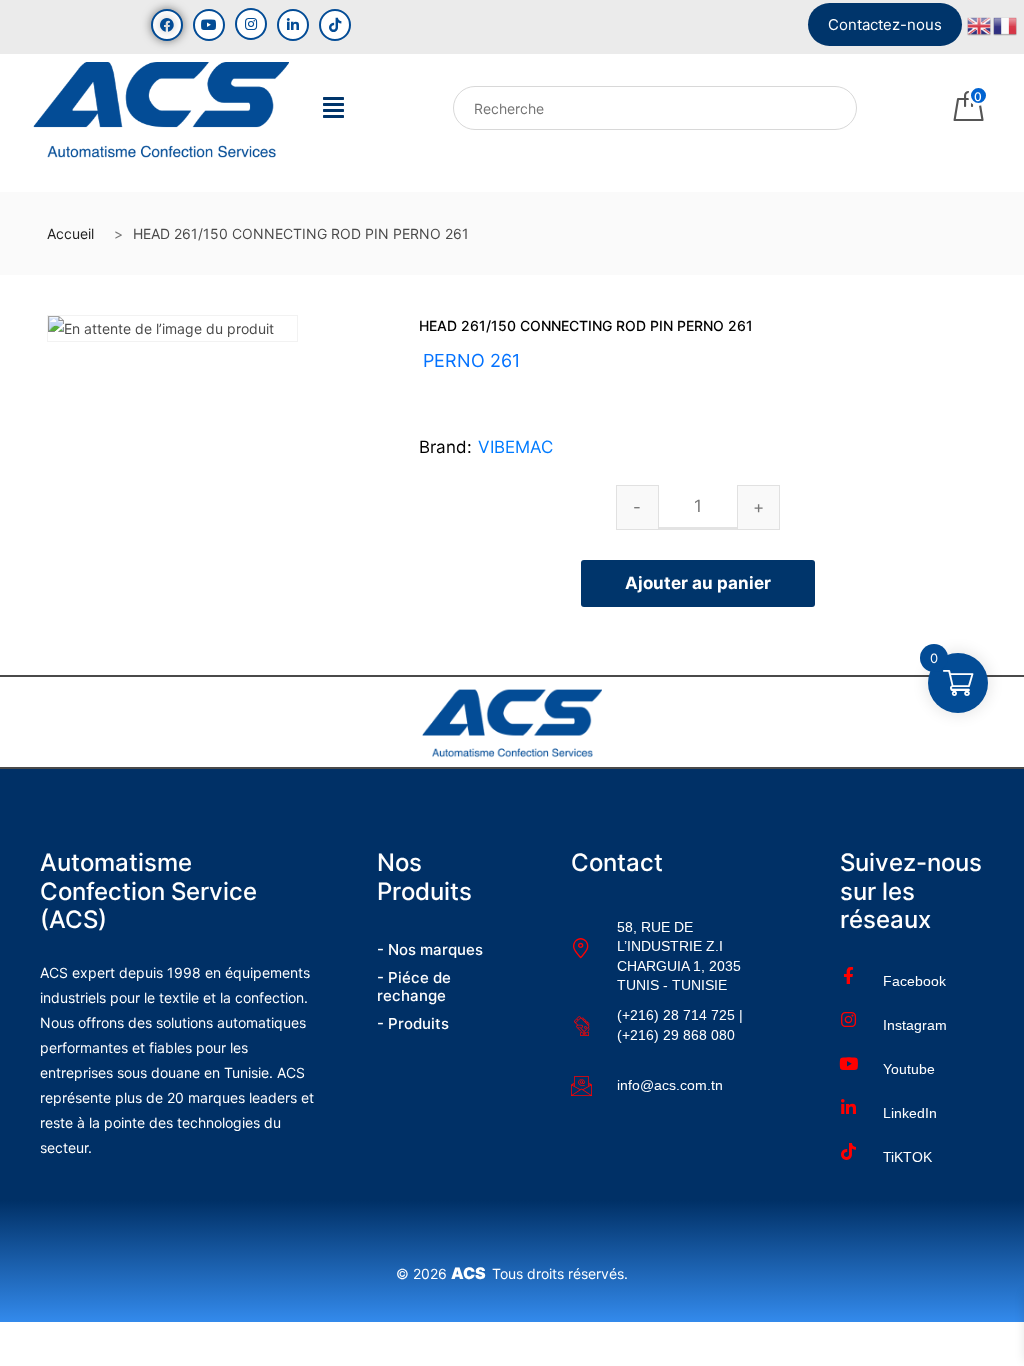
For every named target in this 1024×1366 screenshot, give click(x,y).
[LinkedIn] (293, 25)
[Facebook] (167, 25)
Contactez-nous (885, 24)
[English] (980, 23)
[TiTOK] (335, 25)
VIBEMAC (515, 447)
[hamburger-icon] (333, 113)
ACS (471, 1273)
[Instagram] (251, 24)
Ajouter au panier (698, 583)
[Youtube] (209, 25)
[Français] (1006, 23)
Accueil (70, 233)
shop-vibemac (521, 385)
